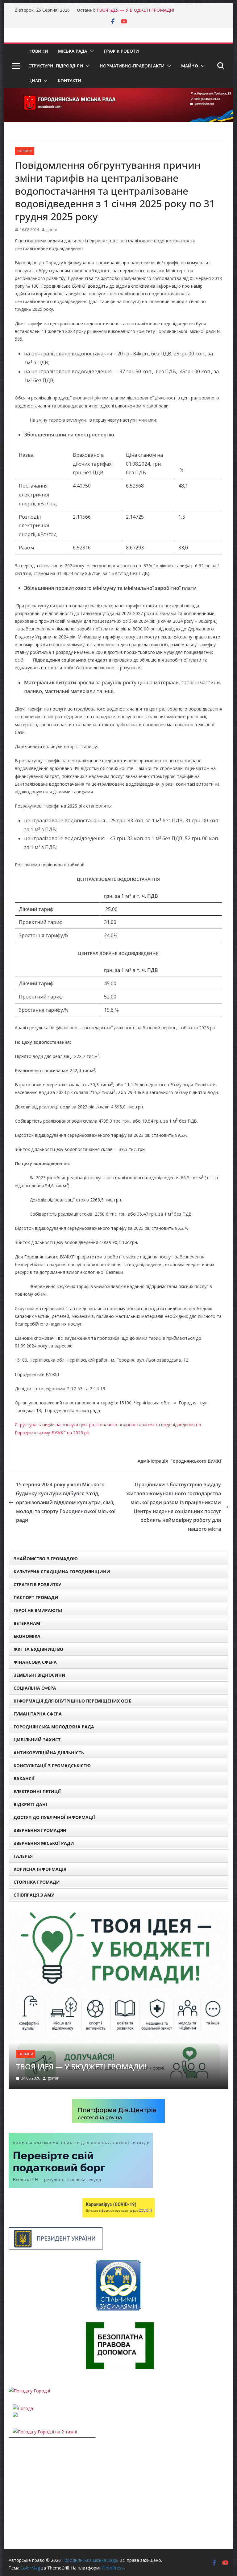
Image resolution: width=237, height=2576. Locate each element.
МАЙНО (190, 66)
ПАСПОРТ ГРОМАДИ (36, 1597)
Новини (38, 51)
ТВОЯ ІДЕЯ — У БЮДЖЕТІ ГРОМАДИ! (135, 10)
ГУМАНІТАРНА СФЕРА (38, 1714)
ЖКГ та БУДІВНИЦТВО (38, 1649)
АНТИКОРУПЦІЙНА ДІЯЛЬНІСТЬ (49, 1753)
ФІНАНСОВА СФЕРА (35, 1662)
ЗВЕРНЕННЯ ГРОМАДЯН (40, 1830)
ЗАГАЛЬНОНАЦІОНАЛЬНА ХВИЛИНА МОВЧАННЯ (105, 1992)
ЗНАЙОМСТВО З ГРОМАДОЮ (46, 1559)
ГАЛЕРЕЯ (23, 1856)
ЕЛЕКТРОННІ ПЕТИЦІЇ (37, 1791)
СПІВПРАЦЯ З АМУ (34, 1895)
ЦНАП (35, 81)
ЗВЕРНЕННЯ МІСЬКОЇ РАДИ (44, 1843)
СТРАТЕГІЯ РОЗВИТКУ (37, 1584)
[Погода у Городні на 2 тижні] (45, 2357)
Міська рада (73, 51)
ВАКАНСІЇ (24, 1778)
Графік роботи (121, 51)
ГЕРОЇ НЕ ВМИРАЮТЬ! (38, 1610)
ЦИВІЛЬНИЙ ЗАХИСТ (37, 1740)
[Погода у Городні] (29, 2316)
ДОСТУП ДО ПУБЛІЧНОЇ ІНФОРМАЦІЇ (54, 1817)
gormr (52, 230)
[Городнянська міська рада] (119, 92)
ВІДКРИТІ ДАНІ (30, 1804)
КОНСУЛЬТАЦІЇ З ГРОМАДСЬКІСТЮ (52, 1766)
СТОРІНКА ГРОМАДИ (37, 1882)
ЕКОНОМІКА (27, 1636)
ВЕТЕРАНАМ (27, 1623)
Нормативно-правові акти (132, 66)
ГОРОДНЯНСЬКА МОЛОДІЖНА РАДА (54, 1727)
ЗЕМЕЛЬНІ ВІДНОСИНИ (39, 1675)
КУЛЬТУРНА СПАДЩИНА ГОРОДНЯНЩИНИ (62, 1572)
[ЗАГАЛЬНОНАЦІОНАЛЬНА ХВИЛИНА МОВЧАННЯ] (119, 1915)
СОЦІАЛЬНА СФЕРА (35, 1688)
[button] (90, 51)
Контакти (69, 81)
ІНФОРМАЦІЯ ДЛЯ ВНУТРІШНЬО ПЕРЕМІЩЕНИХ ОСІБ (73, 1701)
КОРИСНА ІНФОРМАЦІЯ (40, 1869)
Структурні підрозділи (56, 66)
